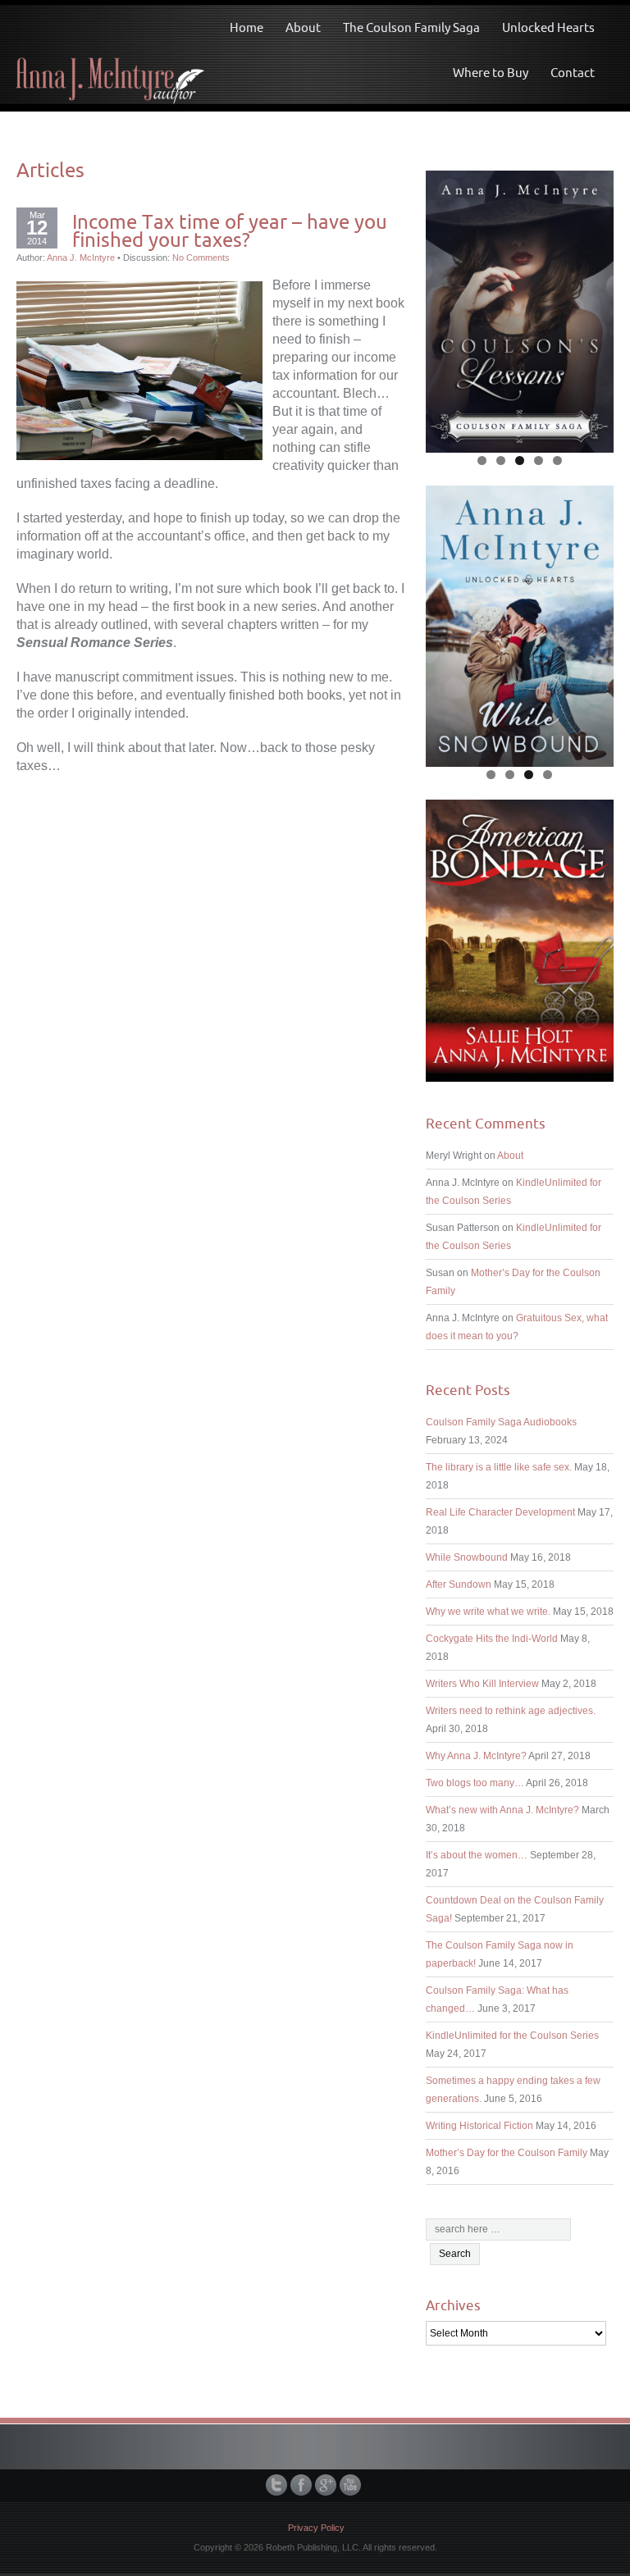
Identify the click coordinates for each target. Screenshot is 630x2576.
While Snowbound (467, 1557)
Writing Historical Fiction (479, 2126)
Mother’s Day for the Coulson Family (507, 2153)
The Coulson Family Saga (411, 27)
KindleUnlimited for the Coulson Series (512, 2036)
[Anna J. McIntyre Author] (110, 54)
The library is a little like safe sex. (499, 1467)
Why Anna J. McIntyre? (476, 1756)
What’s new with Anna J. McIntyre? (502, 1810)
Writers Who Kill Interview (482, 1684)
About (303, 27)
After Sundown (459, 1584)
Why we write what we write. (488, 1612)
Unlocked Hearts (548, 27)
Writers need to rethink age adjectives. (511, 1711)
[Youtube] (352, 2485)
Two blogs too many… (475, 1783)
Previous (446, 308)
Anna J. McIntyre (81, 258)
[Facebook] (303, 2485)
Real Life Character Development (500, 1512)
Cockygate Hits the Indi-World (492, 1639)
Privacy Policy (316, 2528)
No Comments (201, 258)
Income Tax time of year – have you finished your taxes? (230, 230)
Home (247, 27)
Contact (573, 73)
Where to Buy (491, 73)
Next (593, 308)
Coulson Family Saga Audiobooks (501, 1422)
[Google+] (327, 2485)
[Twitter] (278, 2485)
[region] (520, 312)
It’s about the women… (477, 1855)
